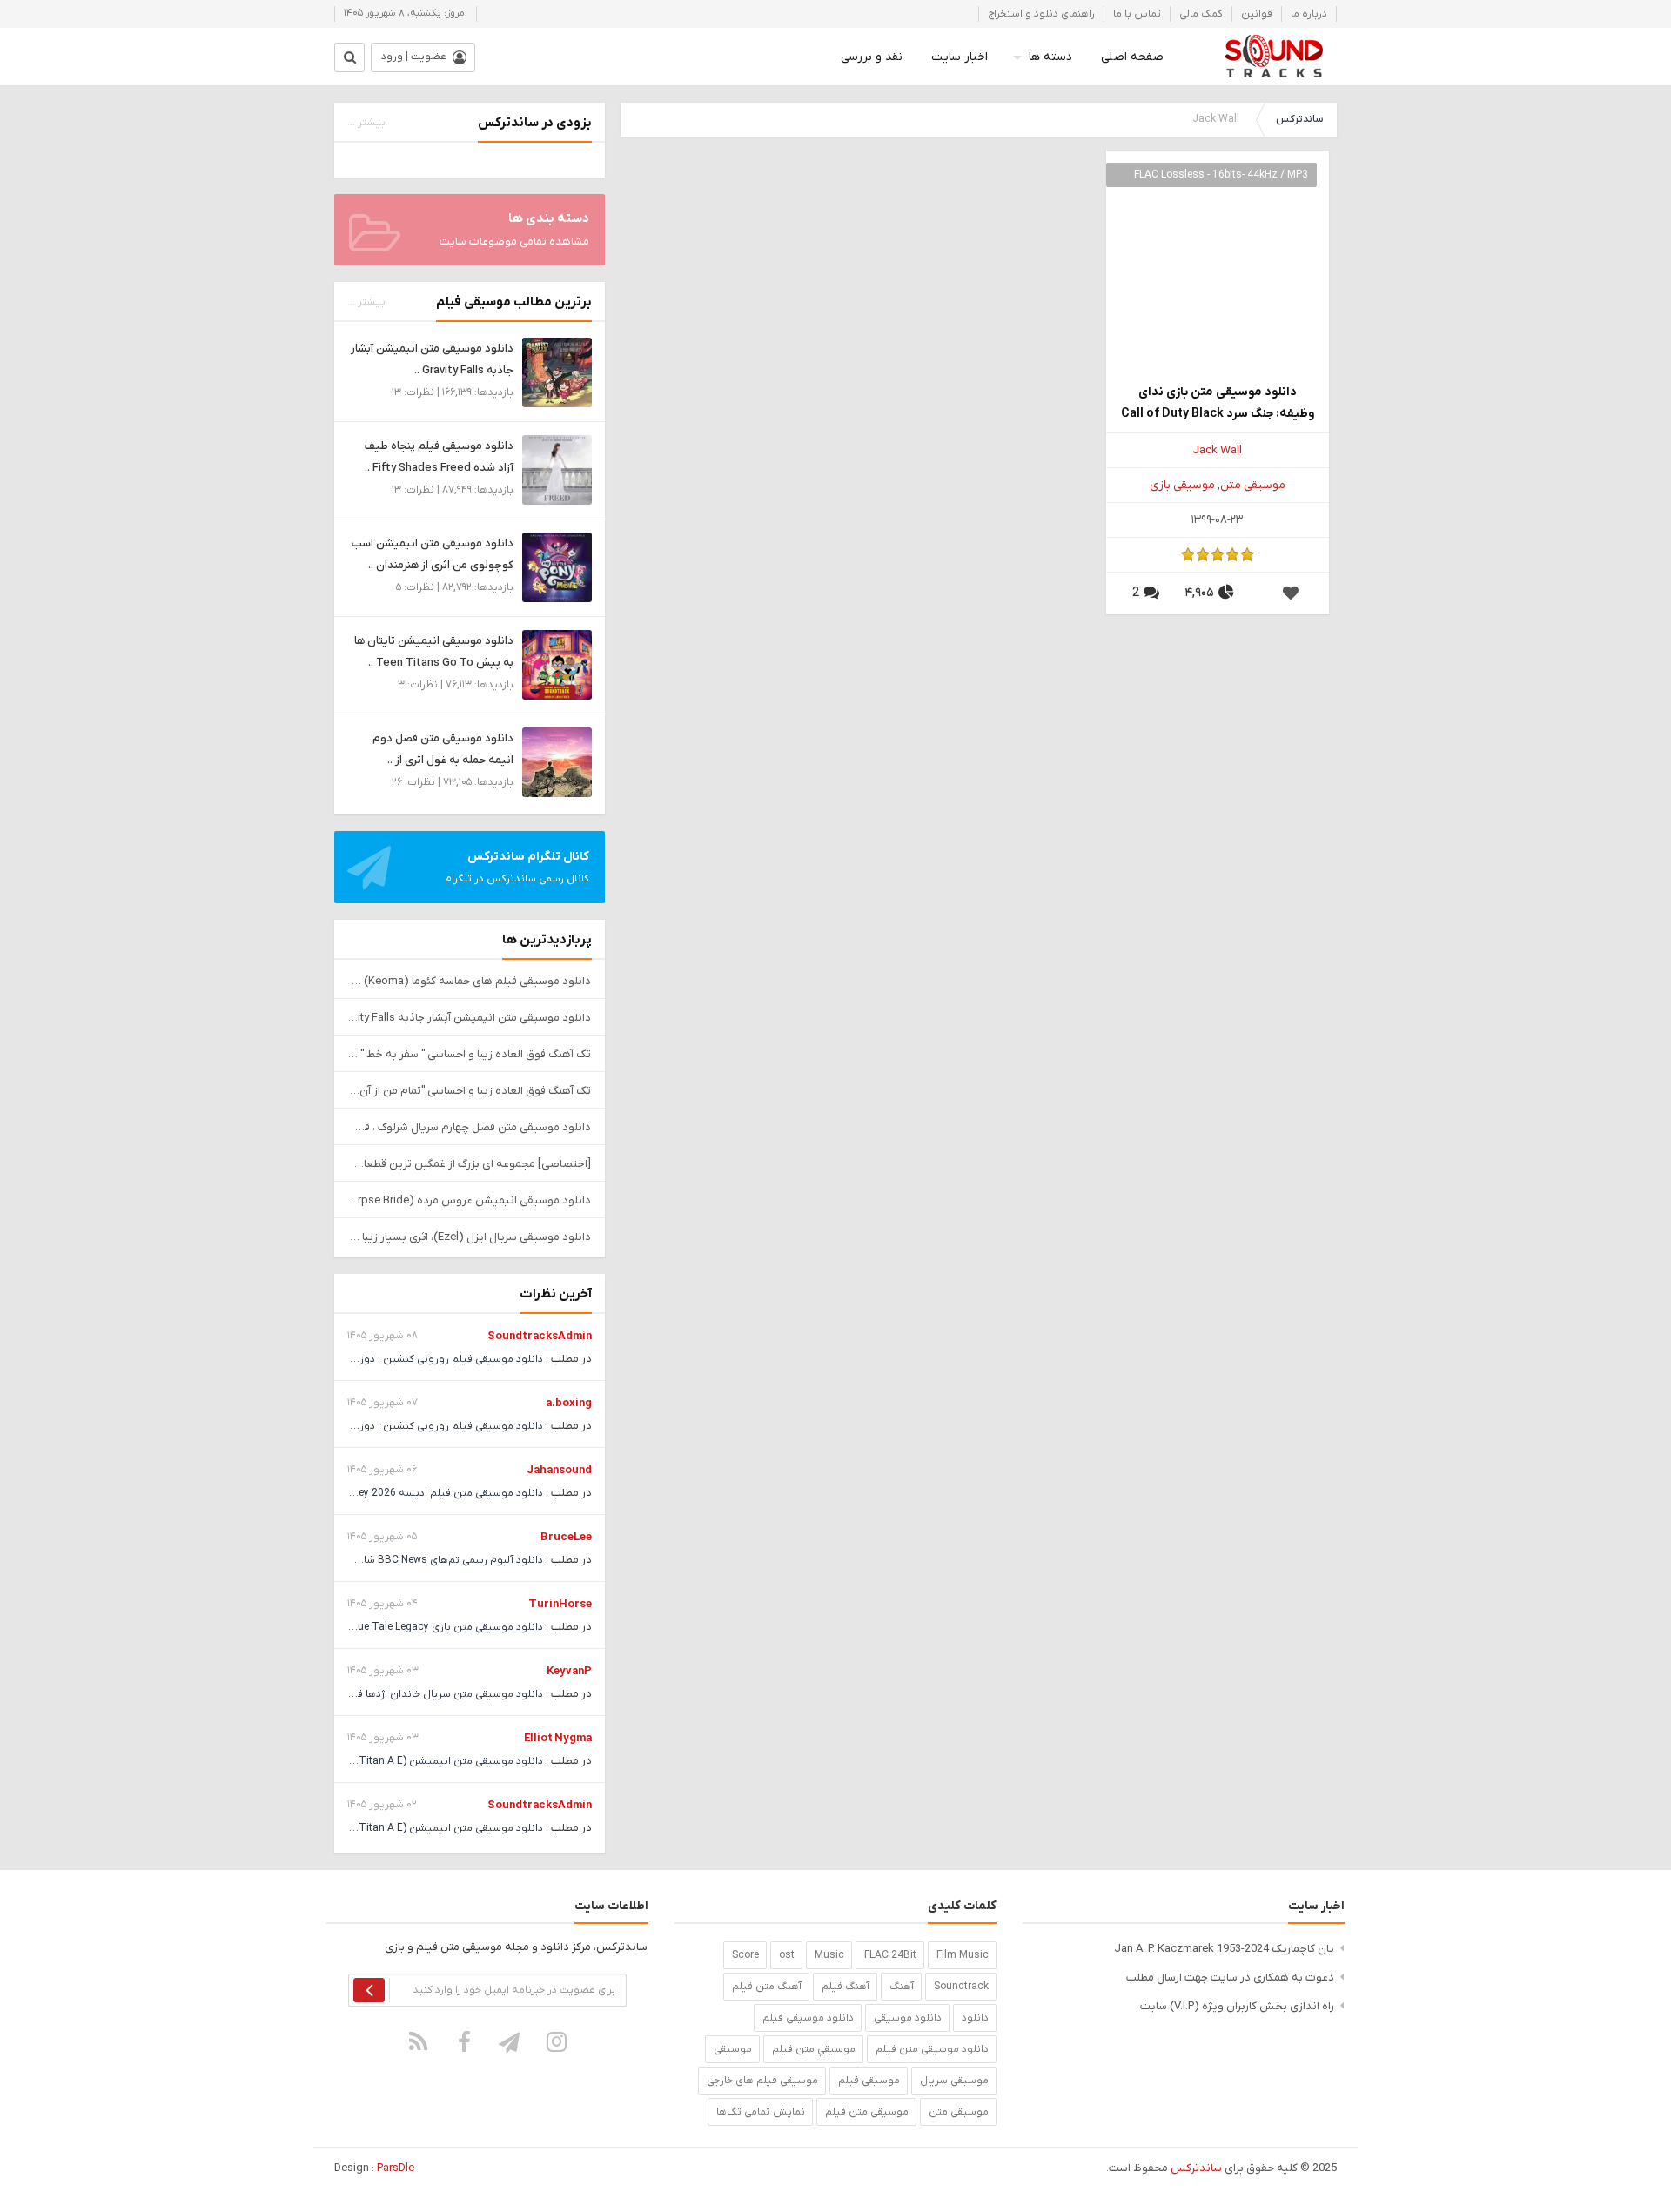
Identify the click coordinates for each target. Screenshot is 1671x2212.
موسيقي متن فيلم (814, 2049)
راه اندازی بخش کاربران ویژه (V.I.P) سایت (1237, 2006)
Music (829, 1955)
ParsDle (396, 2168)
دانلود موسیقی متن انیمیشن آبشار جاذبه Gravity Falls (470, 1018)
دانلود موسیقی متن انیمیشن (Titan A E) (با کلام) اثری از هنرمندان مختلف (376, 1761)
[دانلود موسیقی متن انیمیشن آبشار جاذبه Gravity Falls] (557, 372)
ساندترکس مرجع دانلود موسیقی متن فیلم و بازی (1274, 57)
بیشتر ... (366, 123)
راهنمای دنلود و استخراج (1041, 14)
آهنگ (902, 1987)
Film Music (963, 1955)
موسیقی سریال (954, 2081)
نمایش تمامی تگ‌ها (761, 2112)
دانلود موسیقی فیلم (808, 2018)
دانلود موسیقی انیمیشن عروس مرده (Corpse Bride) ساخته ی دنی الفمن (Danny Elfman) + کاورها (470, 1200)
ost (787, 1955)
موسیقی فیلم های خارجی (762, 2081)
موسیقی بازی (1182, 485)
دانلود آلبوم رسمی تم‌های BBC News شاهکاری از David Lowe (406, 1560)
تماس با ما (1137, 14)
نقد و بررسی (872, 57)
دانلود (975, 2018)
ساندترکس (1299, 119)
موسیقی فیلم (869, 2081)
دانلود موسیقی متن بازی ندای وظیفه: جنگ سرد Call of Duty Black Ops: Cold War (1218, 404)
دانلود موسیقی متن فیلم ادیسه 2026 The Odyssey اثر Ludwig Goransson (371, 1493)
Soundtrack (961, 1987)
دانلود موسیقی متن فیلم (932, 2049)
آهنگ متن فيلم (767, 1987)
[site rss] (419, 2041)
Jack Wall (1217, 450)
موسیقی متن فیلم (867, 2112)
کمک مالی (1201, 14)
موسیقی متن (1253, 485)
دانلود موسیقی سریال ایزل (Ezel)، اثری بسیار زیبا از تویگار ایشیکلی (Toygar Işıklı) (470, 1237)
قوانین (1257, 14)
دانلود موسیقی (908, 2018)
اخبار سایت (960, 57)
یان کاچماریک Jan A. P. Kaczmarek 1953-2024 (1224, 1949)
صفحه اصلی (1132, 57)
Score (745, 1955)
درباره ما (1309, 14)
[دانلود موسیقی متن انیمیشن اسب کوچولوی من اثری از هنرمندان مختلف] (557, 567)
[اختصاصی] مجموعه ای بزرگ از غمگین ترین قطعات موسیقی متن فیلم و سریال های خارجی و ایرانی (470, 1164)
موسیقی (733, 2049)
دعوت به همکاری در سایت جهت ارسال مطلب (1230, 1977)
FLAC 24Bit (890, 1955)
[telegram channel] (511, 2041)
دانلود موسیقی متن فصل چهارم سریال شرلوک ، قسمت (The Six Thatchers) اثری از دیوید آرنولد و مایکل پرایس (470, 1127)
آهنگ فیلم (846, 1987)
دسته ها (1050, 57)
